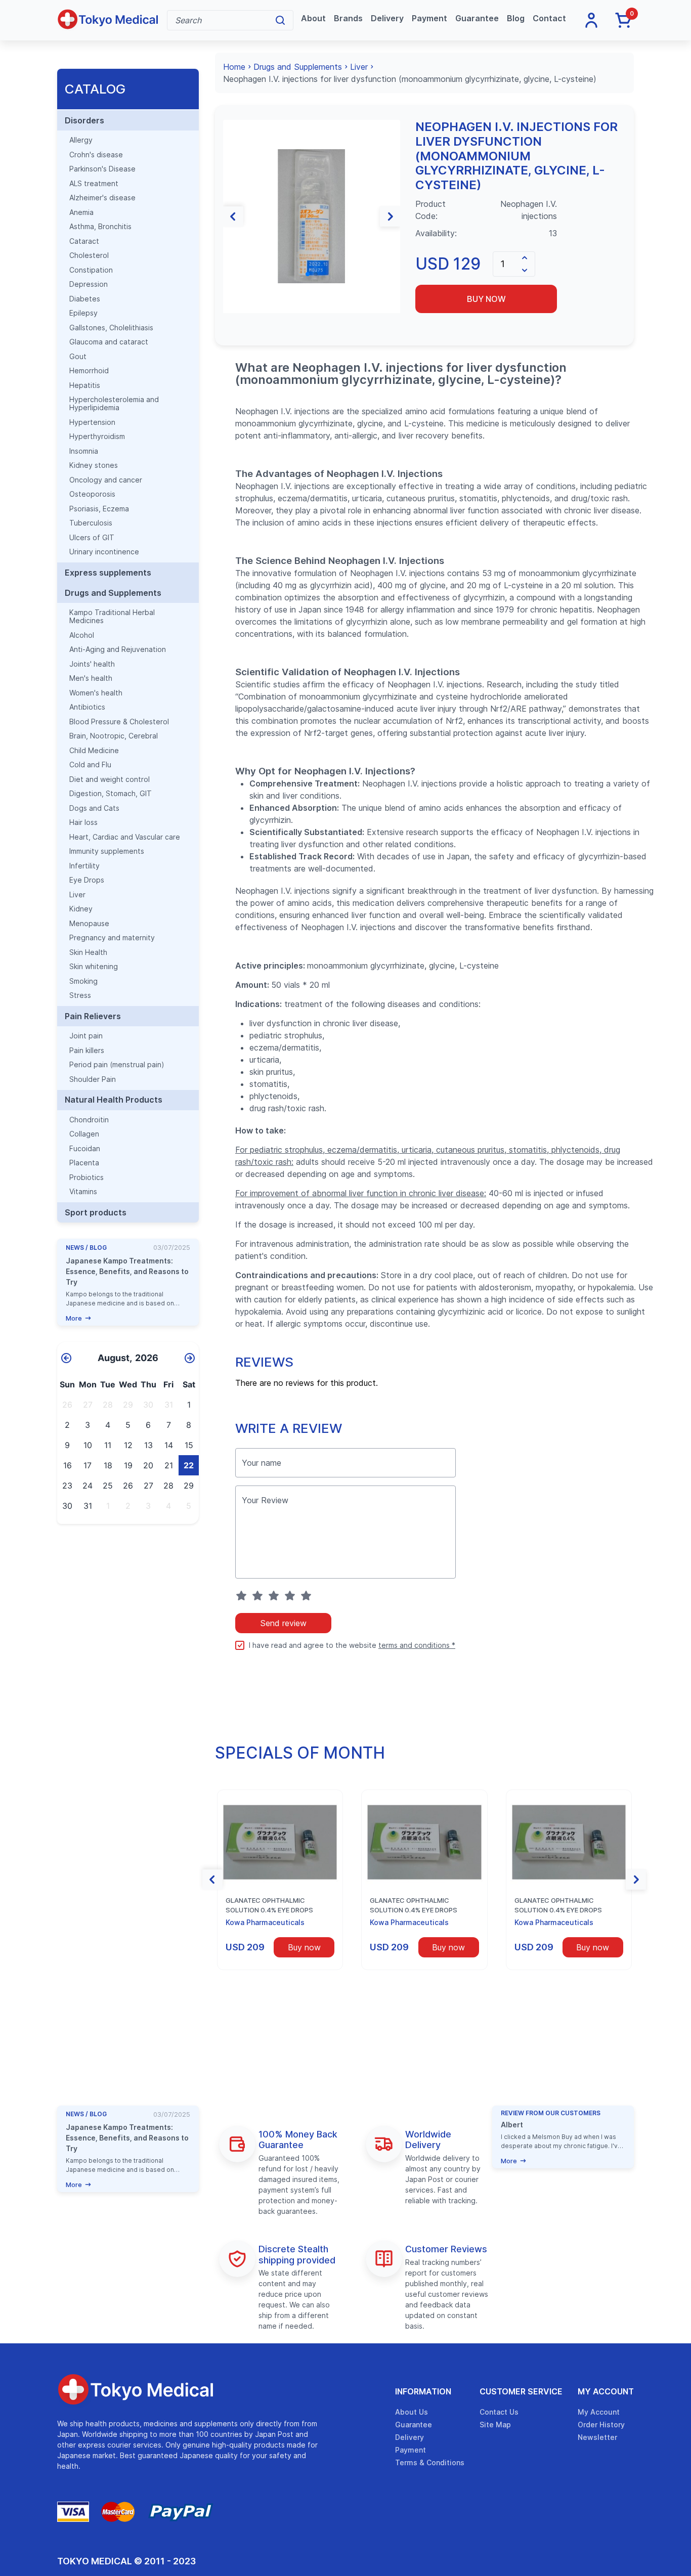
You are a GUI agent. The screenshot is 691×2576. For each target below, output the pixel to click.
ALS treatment (94, 184)
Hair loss (83, 822)
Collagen (84, 1134)
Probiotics (87, 1177)
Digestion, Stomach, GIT (111, 794)
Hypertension (92, 422)
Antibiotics (87, 707)
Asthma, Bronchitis (100, 227)
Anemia (81, 212)
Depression (89, 284)
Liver (77, 895)
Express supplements (108, 573)
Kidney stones (94, 465)
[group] (312, 216)
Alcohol (82, 635)
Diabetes (85, 299)
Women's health (96, 693)
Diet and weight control (110, 779)
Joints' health (92, 664)
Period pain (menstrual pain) (117, 1065)
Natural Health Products (114, 1100)
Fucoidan (85, 1149)
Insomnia (84, 451)
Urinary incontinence (104, 552)
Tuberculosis (91, 523)
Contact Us (499, 2412)
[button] (233, 216)
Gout (78, 357)
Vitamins (83, 1192)
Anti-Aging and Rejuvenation (118, 649)
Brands (348, 18)
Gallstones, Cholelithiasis (111, 328)
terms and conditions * (417, 1645)
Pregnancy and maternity (112, 938)
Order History (601, 2425)
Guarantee (477, 18)
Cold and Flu (90, 765)
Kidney (81, 909)
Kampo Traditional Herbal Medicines (112, 617)
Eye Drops (87, 880)
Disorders (84, 120)
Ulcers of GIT (92, 538)
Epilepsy (83, 313)
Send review (283, 1623)
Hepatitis (85, 385)
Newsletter (597, 2437)
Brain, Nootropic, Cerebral (114, 736)
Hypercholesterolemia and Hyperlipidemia (114, 404)
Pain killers (87, 1051)
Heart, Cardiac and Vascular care (125, 837)
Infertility (84, 866)
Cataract (84, 241)
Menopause (89, 924)
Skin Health (88, 952)
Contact (549, 18)
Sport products (96, 1212)
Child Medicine (94, 751)
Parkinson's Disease (102, 169)
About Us (412, 2412)
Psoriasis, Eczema (99, 509)
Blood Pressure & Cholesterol (119, 722)
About (313, 18)
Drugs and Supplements (113, 593)
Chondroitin (89, 1120)
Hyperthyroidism (97, 436)
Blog (516, 18)
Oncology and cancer (106, 480)
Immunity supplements (107, 851)
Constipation (91, 270)
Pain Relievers (93, 1016)
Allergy (81, 140)
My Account (606, 2391)
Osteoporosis (92, 494)
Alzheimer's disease (102, 198)
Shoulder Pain (93, 1079)
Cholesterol (89, 255)
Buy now (486, 299)
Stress (80, 995)
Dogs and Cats (94, 808)
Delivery (387, 18)
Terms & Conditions (430, 2462)
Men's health (91, 678)
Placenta (84, 1163)
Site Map (495, 2425)
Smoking (83, 981)
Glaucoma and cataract (109, 342)
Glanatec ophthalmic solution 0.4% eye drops (269, 1905)
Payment (429, 18)
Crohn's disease (96, 155)
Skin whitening (94, 967)
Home (234, 67)
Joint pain (86, 1036)
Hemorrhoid (89, 371)
